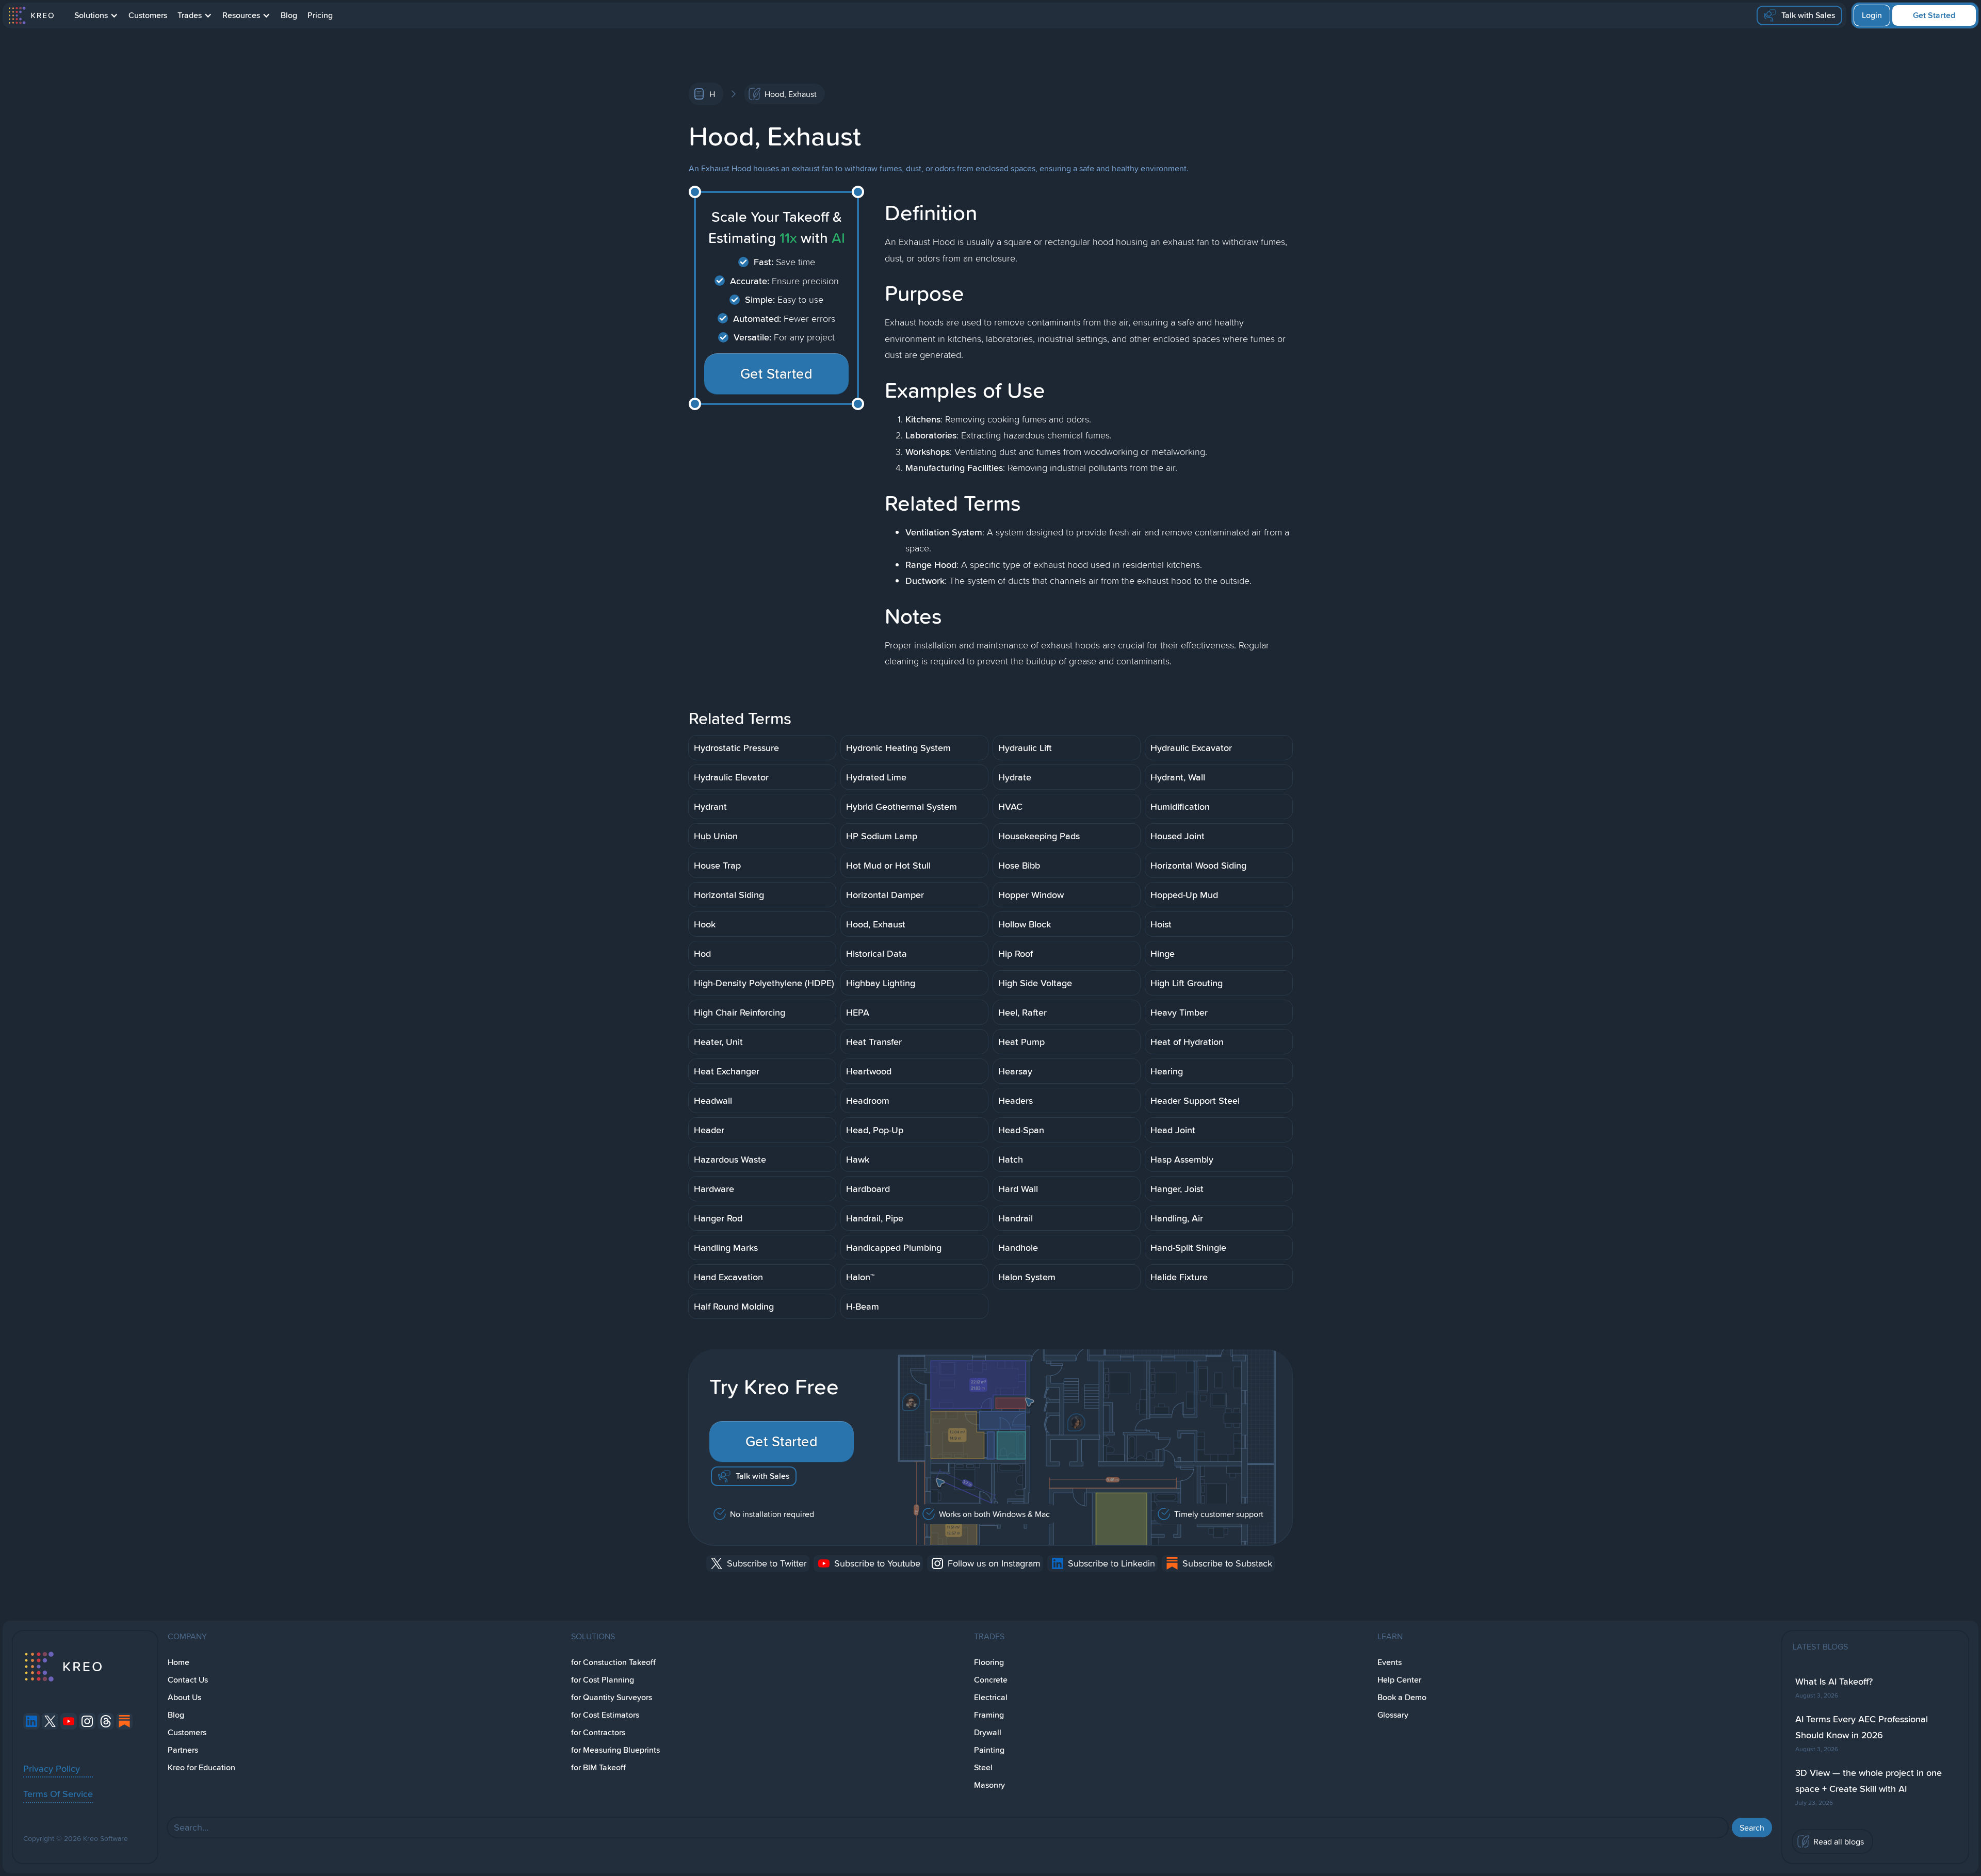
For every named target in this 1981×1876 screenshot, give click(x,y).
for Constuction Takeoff (613, 1662)
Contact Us (188, 1680)
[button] (96, 15)
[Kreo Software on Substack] (124, 1721)
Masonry (989, 1785)
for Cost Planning (603, 1680)
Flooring (989, 1662)
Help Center (1399, 1680)
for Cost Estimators (605, 1715)
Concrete (991, 1680)
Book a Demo (1402, 1697)
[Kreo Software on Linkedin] (31, 1721)
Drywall (988, 1732)
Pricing (320, 15)
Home (178, 1662)
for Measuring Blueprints (615, 1750)
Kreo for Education (201, 1767)
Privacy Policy (52, 1768)
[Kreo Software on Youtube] (69, 1721)
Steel (983, 1767)
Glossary (1393, 1715)
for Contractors (598, 1732)
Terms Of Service (58, 1793)
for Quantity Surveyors (612, 1697)
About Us (184, 1697)
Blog (289, 15)
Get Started (1934, 15)
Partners (183, 1750)
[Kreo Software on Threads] (106, 1721)
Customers (148, 15)
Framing (989, 1715)
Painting (989, 1750)
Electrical (991, 1697)
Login (1872, 15)
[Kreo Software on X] (50, 1721)
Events (1390, 1662)
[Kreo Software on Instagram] (87, 1721)
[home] (31, 15)
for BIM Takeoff (598, 1767)
